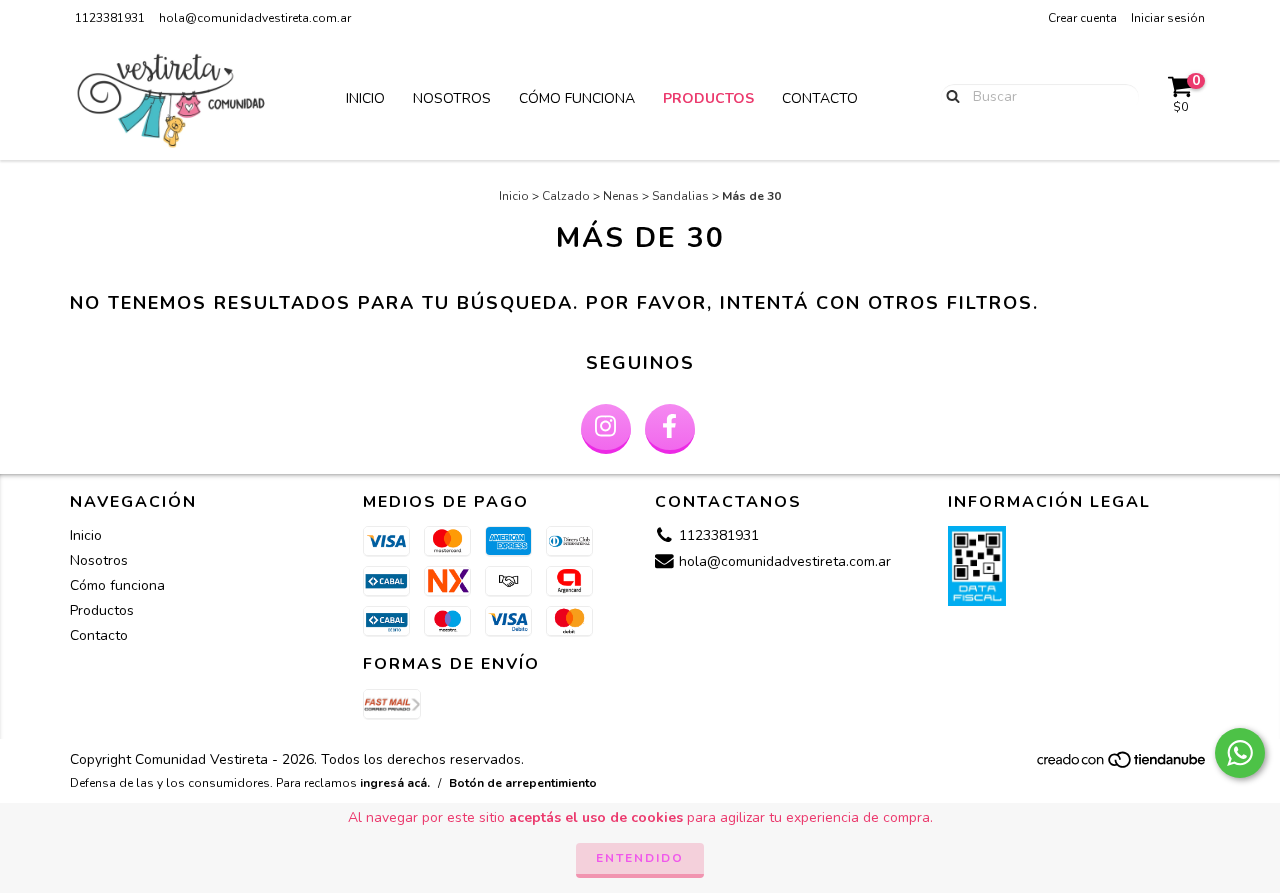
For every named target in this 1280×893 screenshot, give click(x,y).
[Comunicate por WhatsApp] (1240, 753)
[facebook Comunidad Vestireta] (670, 429)
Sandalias (680, 196)
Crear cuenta (1082, 18)
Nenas (621, 196)
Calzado (566, 196)
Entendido (640, 858)
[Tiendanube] (1122, 765)
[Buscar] (948, 96)
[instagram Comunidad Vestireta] (606, 429)
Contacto (820, 98)
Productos (708, 98)
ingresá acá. (395, 783)
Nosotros (452, 98)
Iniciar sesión (1168, 18)
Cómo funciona (577, 98)
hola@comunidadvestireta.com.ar (255, 18)
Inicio (365, 98)
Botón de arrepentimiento (523, 783)
